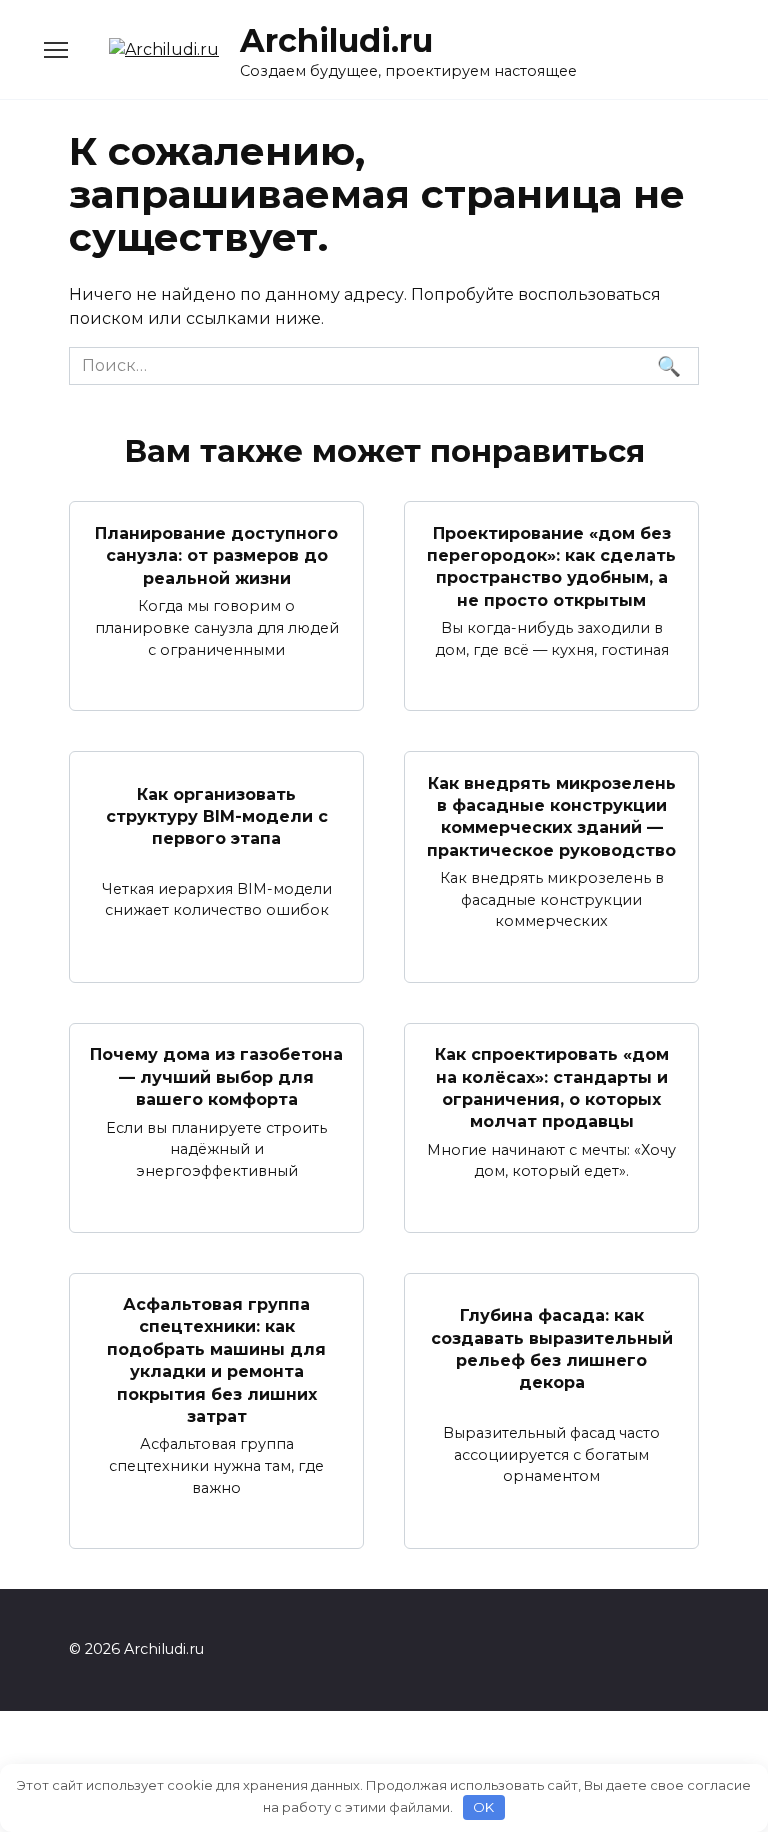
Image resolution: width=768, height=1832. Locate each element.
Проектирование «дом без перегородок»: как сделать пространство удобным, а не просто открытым (551, 566)
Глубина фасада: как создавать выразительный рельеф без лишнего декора (552, 1349)
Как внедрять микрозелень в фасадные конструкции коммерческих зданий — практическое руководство (551, 816)
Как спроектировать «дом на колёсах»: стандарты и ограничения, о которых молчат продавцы (552, 1088)
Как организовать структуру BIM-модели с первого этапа (217, 816)
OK (483, 1807)
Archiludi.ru (336, 40)
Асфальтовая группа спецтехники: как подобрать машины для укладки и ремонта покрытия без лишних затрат (216, 1360)
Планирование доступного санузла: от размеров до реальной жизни (216, 555)
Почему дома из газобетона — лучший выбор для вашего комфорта (216, 1077)
